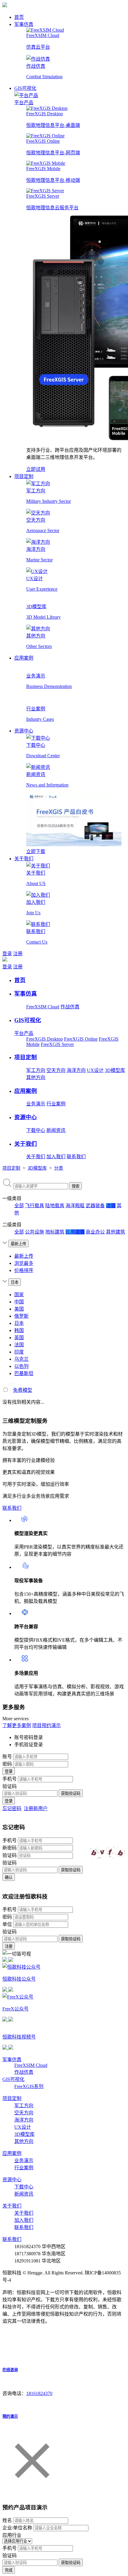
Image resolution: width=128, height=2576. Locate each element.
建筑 (111, 1206)
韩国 (19, 1330)
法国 (19, 1345)
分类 (59, 1168)
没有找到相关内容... (23, 1402)
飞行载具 (35, 1206)
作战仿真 (70, 1007)
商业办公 (95, 1232)
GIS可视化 (25, 88)
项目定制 (24, 476)
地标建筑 (55, 1232)
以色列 (21, 1366)
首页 (19, 17)
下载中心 (36, 1130)
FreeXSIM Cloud (43, 1007)
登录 (7, 954)
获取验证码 (71, 1794)
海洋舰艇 (75, 1206)
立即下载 (36, 851)
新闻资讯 (56, 1130)
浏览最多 (24, 1263)
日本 (19, 1323)
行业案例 (56, 1104)
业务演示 (36, 1104)
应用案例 (24, 658)
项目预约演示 (46, 1725)
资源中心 (24, 731)
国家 (19, 1295)
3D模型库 (115, 1070)
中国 (19, 1302)
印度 (19, 1352)
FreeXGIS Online (81, 1039)
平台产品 (24, 103)
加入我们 (56, 1157)
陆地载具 (55, 1206)
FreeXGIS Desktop (45, 1039)
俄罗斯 (21, 1316)
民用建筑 (75, 1232)
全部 (19, 1206)
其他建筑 (115, 1232)
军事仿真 (24, 24)
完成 (9, 2570)
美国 (19, 1309)
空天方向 (56, 1070)
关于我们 (24, 859)
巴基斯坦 (24, 1373)
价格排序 (24, 1270)
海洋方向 (76, 1070)
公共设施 (35, 1232)
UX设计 (95, 1070)
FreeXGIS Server (57, 1044)
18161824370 (39, 2393)
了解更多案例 (17, 1725)
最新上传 (24, 1256)
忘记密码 (12, 1808)
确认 (9, 1877)
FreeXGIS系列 (29, 2086)
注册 (18, 954)
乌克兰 (21, 1359)
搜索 (76, 1186)
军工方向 (36, 1070)
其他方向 (36, 1077)
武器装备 (95, 1206)
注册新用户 (36, 1808)
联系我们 (76, 1157)
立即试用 (36, 469)
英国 (19, 1338)
